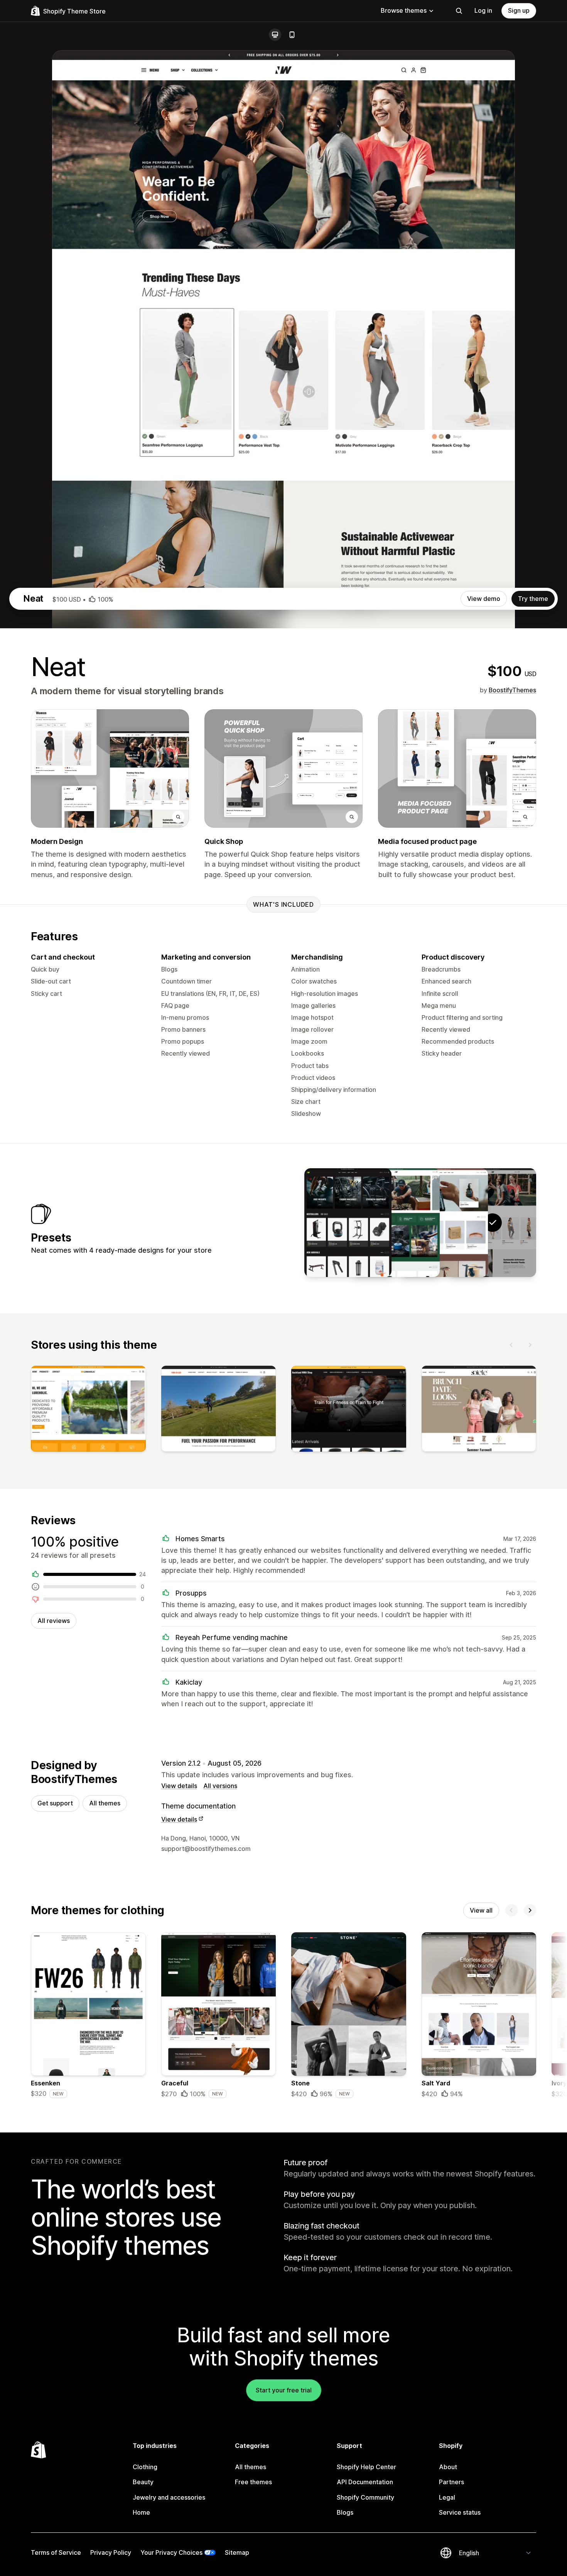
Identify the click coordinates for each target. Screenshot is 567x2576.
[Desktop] (275, 35)
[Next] (530, 1345)
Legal (447, 2497)
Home (141, 2512)
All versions (220, 1786)
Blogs (345, 2512)
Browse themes (404, 10)
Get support (55, 1803)
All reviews (54, 1621)
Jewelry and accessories (169, 2497)
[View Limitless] (348, 1223)
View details (179, 1786)
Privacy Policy (111, 2552)
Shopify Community (365, 2497)
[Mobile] (292, 35)
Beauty (143, 2482)
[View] (88, 1410)
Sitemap (237, 2552)
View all (481, 1910)
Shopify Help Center (366, 2467)
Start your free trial (284, 2390)
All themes (105, 1803)
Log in (483, 10)
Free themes (253, 2482)
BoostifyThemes (512, 690)
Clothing (145, 2467)
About (448, 2467)
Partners (451, 2482)
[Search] (459, 11)
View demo (484, 599)
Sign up (519, 10)
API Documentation (365, 2482)
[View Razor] (444, 1223)
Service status (460, 2512)
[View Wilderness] (396, 1223)
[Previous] (511, 1345)
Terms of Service (56, 2552)
